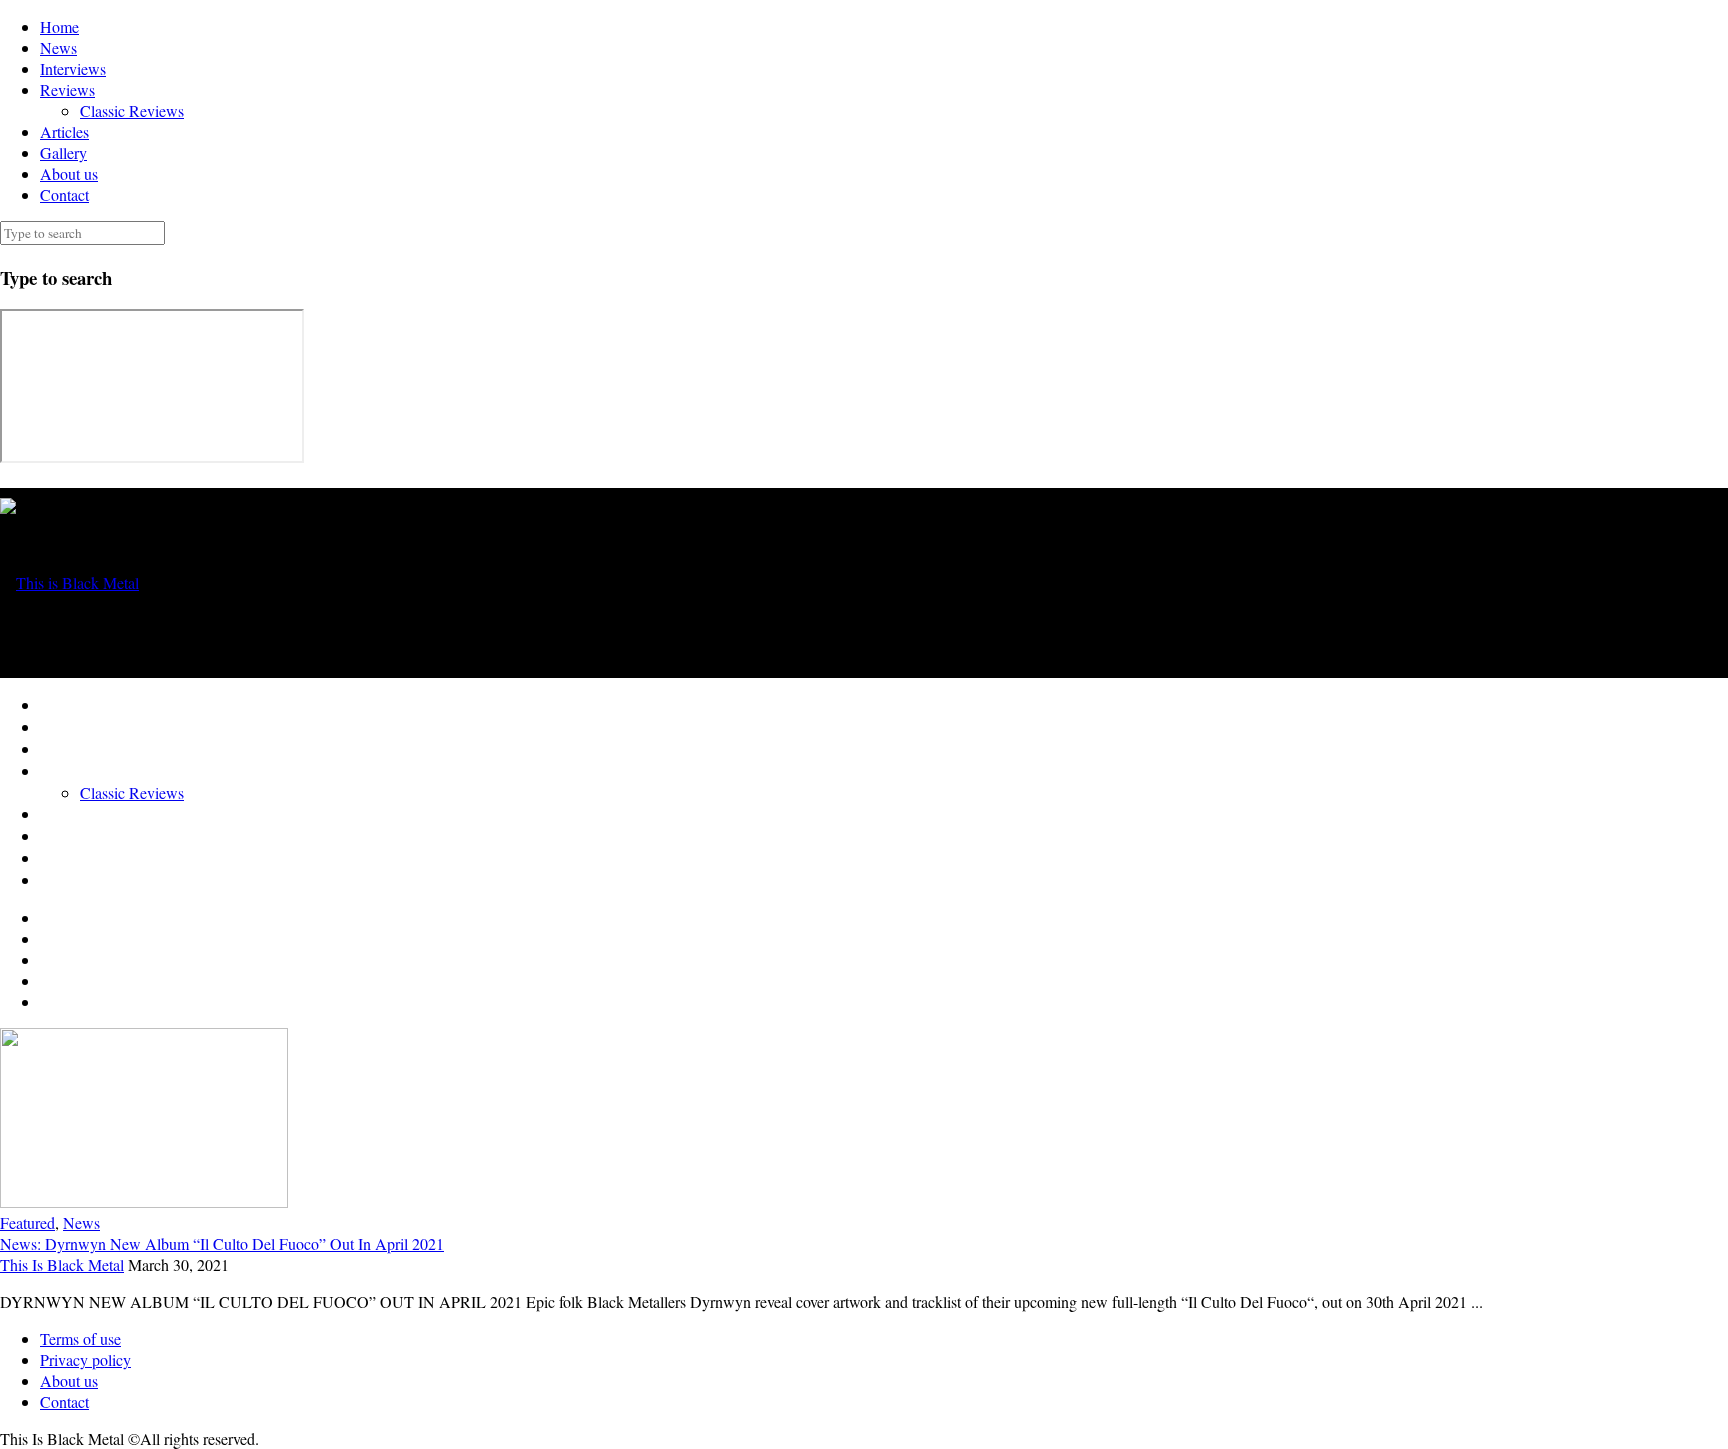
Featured (27, 1222)
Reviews (67, 89)
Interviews (73, 68)
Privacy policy (85, 1359)
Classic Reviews (132, 110)
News (58, 47)
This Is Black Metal (62, 1264)
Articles (64, 131)
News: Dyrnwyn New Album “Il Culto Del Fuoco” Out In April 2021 (222, 1243)
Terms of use (80, 1338)
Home (59, 26)
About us (69, 173)
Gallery (63, 152)
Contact (64, 194)
